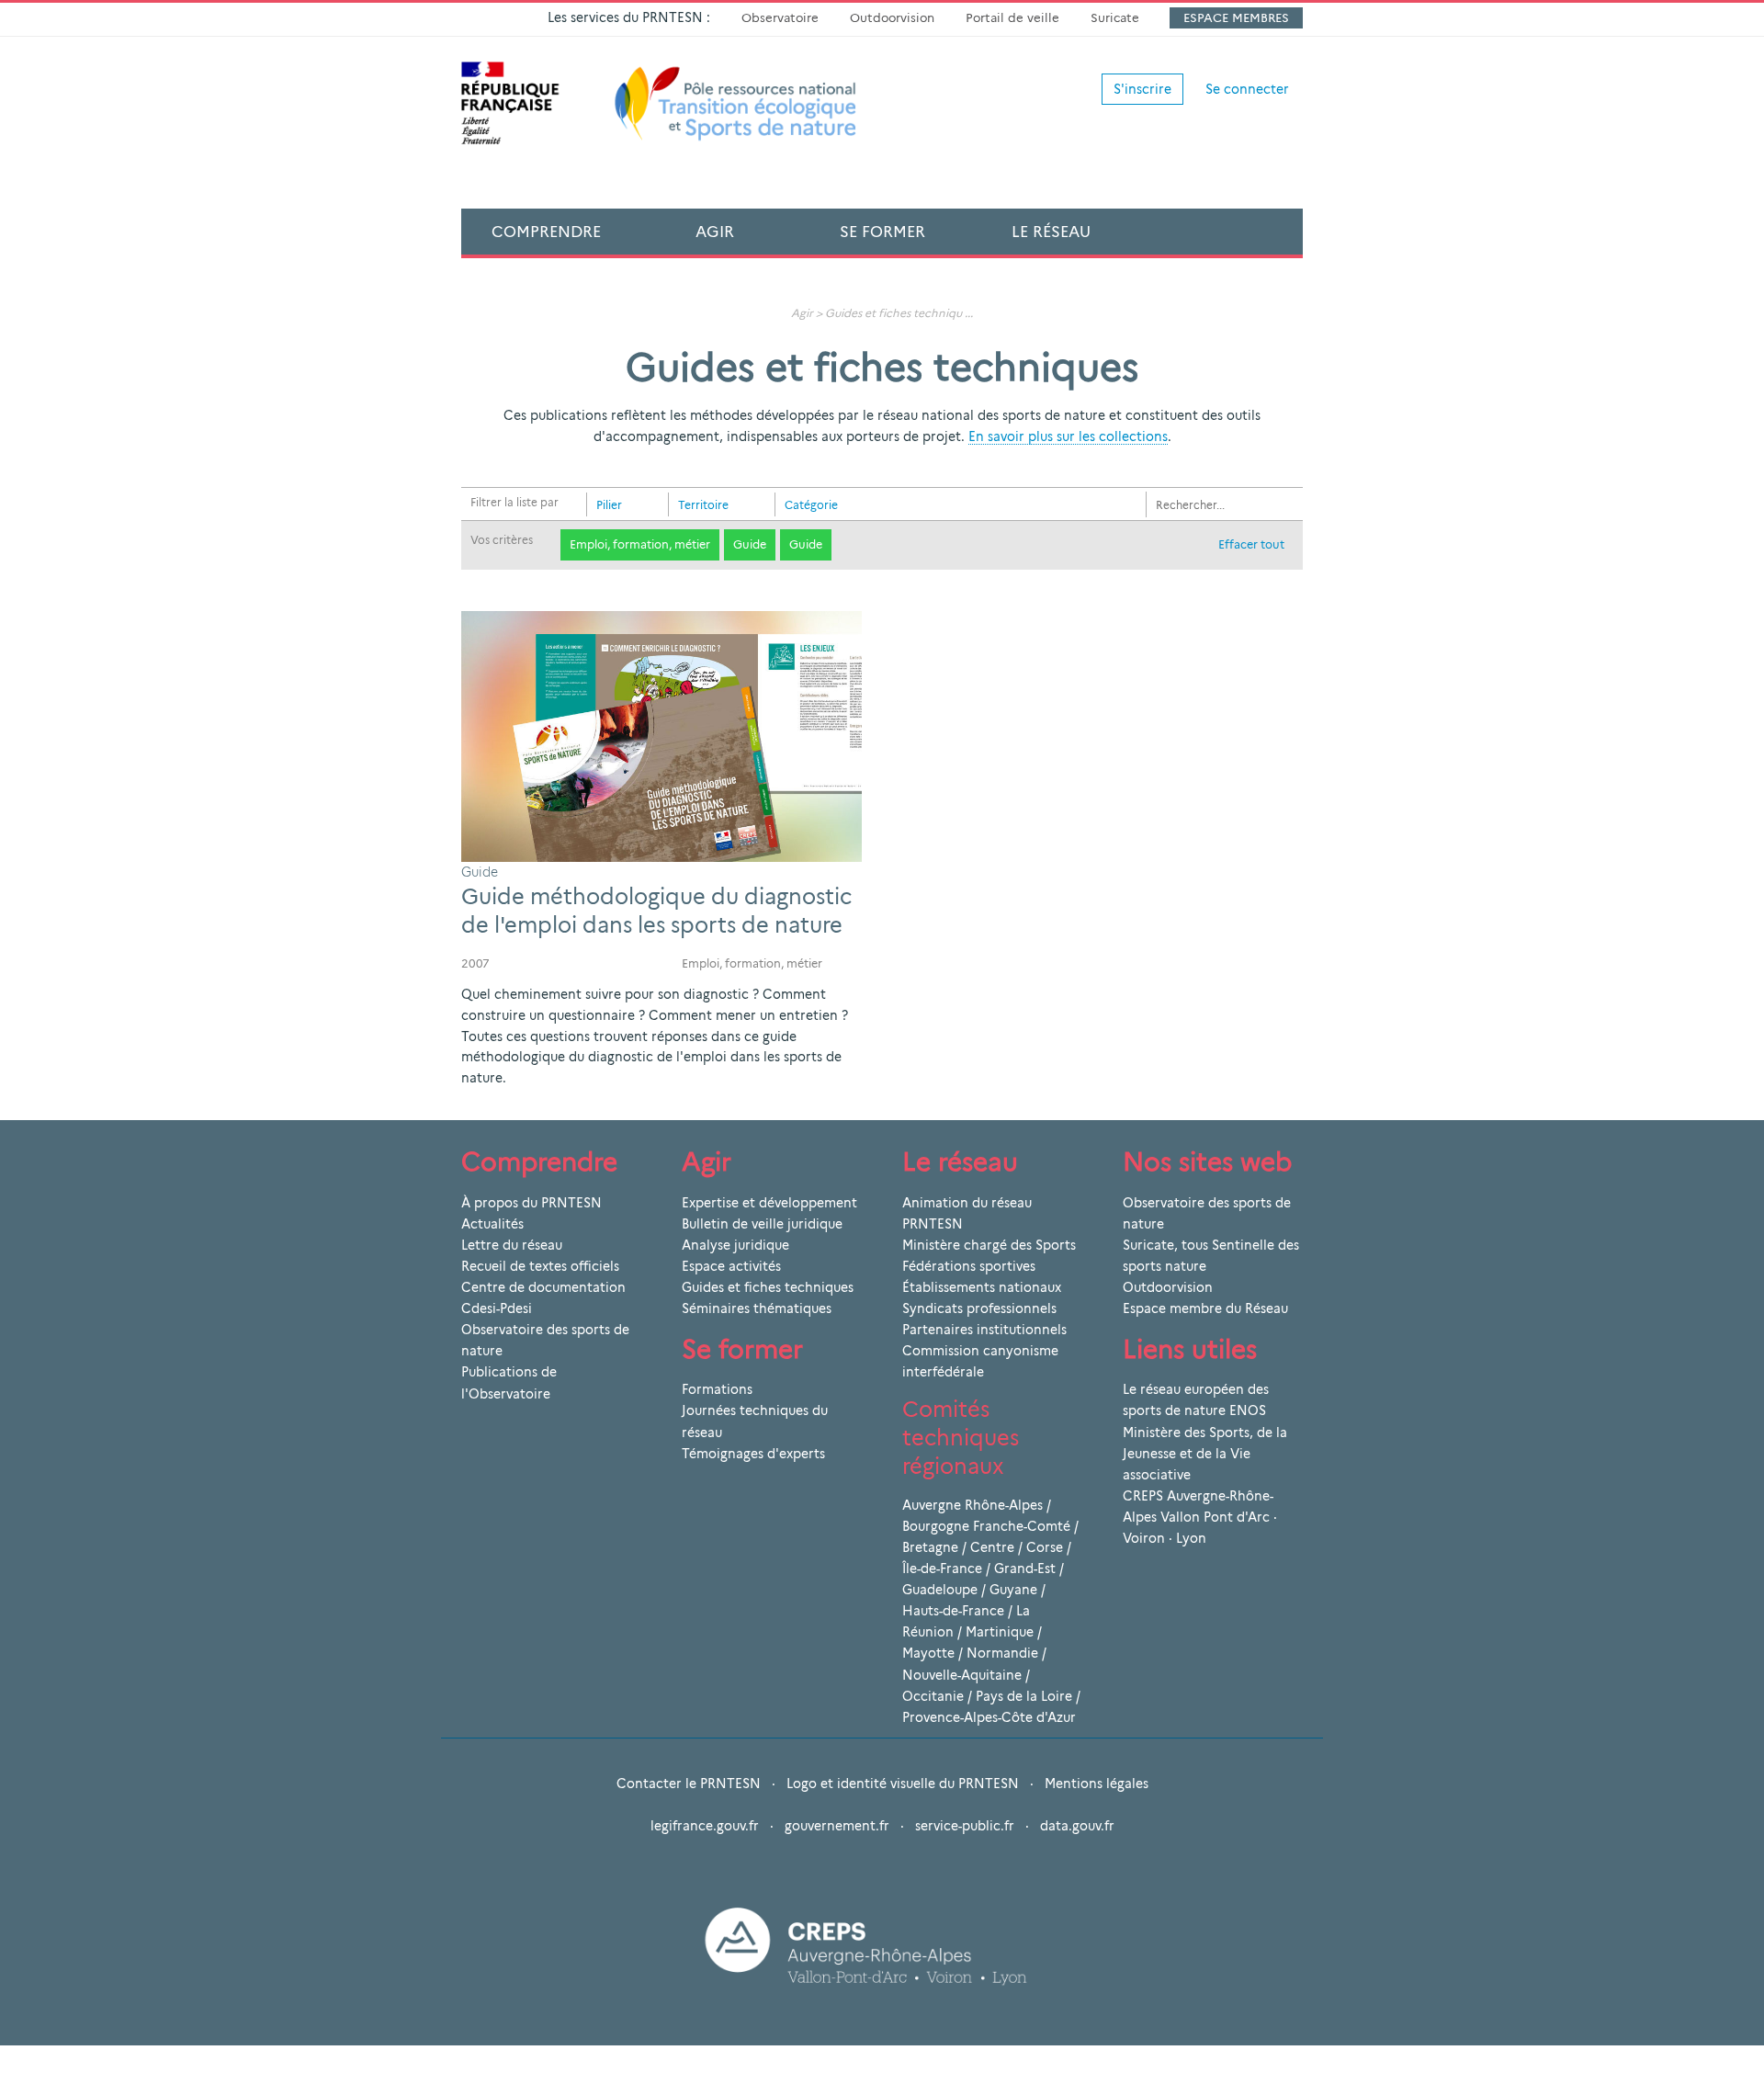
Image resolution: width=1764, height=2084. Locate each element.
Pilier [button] (609, 505)
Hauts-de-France (953, 1611)
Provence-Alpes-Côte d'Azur (989, 1717)
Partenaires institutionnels (984, 1330)
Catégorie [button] (811, 505)
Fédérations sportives (969, 1266)
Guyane (1013, 1590)
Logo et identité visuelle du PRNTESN (903, 1784)
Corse (1045, 1547)
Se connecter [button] (1247, 89)
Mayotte (928, 1653)
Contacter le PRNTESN (689, 1784)
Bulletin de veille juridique (762, 1224)
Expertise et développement (769, 1203)
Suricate (1115, 17)
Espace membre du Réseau (1205, 1308)
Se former (882, 232)
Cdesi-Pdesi (497, 1308)
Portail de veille (1012, 17)
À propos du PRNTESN (531, 1203)
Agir (715, 232)
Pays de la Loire (1024, 1696)
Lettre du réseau (512, 1245)
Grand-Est (1025, 1569)
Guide (750, 544)
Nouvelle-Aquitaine (962, 1675)
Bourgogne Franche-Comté (986, 1526)
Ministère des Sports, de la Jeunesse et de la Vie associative (1205, 1454)
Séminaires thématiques (757, 1308)
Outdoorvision (892, 17)
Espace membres (1236, 17)
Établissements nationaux (982, 1287)
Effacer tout (1251, 544)
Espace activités (731, 1266)
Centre (992, 1547)
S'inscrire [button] (1142, 89)
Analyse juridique (735, 1245)
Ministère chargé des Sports (989, 1245)
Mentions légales (1097, 1784)
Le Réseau (1051, 232)
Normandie (1002, 1653)
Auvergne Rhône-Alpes (972, 1505)
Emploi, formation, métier (640, 544)
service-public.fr (965, 1826)
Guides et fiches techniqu (893, 313)
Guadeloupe (940, 1590)
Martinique (1000, 1632)
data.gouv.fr (1077, 1826)
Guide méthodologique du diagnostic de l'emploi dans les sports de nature (656, 911)
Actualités (492, 1224)
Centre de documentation (543, 1287)
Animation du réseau (967, 1203)
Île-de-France (942, 1569)
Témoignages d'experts (753, 1454)
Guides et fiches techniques (768, 1287)
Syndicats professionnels (979, 1308)
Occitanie (933, 1696)
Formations (717, 1389)
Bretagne (930, 1547)
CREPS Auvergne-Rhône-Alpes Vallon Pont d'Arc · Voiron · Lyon (1200, 1517)
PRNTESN (933, 1224)
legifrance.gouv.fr (705, 1826)
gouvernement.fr (837, 1826)
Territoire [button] (703, 505)
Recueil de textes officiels (540, 1266)
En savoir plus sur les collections (1068, 436)
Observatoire (780, 17)
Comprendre (546, 232)
